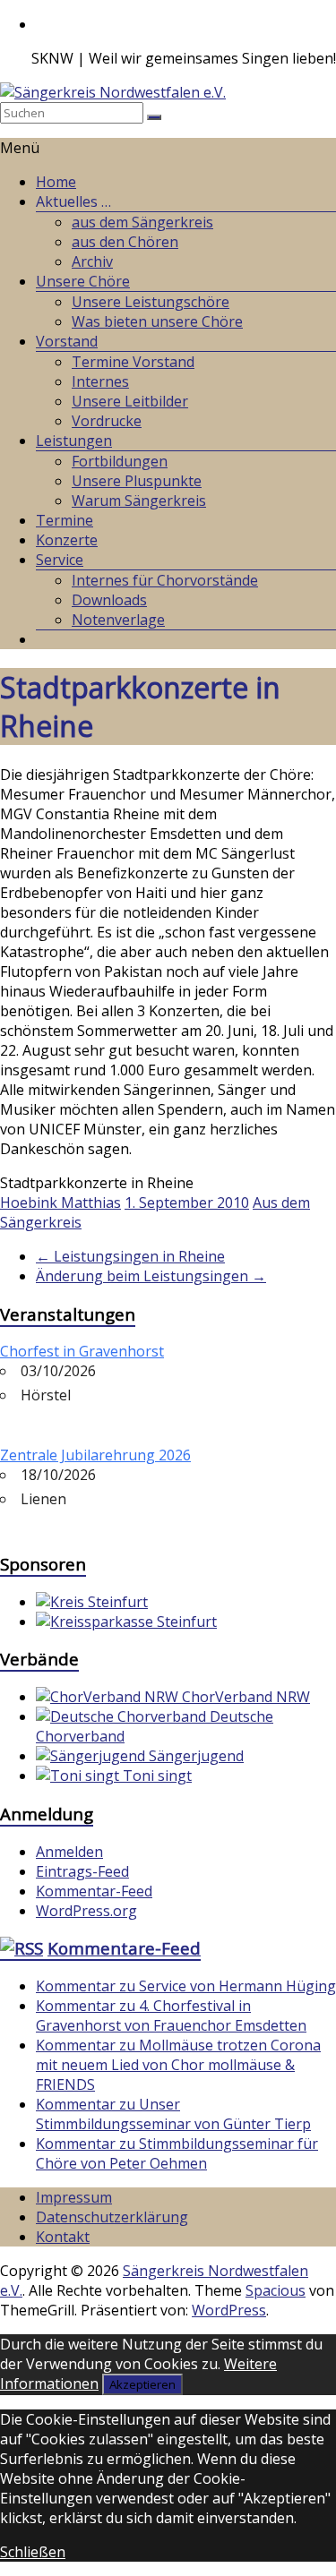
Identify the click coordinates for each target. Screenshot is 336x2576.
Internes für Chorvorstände (165, 580)
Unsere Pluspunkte (137, 481)
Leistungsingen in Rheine (130, 1256)
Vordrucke (107, 421)
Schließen (33, 2552)
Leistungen (74, 441)
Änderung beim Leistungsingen (151, 1276)
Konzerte (67, 540)
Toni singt (155, 1776)
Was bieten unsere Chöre (157, 321)
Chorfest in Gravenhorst (82, 1351)
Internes (100, 381)
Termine (65, 520)
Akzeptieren (142, 2384)
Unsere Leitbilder (130, 401)
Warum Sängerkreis (139, 501)
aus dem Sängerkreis (142, 222)
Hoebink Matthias (60, 1202)
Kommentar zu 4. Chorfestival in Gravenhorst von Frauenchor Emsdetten (171, 2015)
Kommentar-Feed (94, 1891)
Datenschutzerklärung (112, 2217)
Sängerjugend (194, 1756)
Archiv (92, 261)
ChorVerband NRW (244, 1697)
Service (60, 560)
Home (56, 182)
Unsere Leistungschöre (151, 302)
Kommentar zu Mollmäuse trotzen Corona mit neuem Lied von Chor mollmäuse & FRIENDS (178, 2065)
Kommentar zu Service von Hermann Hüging (186, 1986)
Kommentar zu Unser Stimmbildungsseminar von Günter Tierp (173, 2114)
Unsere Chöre (83, 281)
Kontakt (63, 2237)
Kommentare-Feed (124, 1948)
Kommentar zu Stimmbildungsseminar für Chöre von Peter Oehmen (177, 2153)
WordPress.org (86, 1911)
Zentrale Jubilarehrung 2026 (95, 1455)
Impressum (74, 2197)
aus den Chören (125, 242)
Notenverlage (118, 620)
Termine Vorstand (133, 362)
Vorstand (67, 341)
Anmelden (69, 1852)
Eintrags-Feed (82, 1871)
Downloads (109, 600)
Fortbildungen (120, 461)
